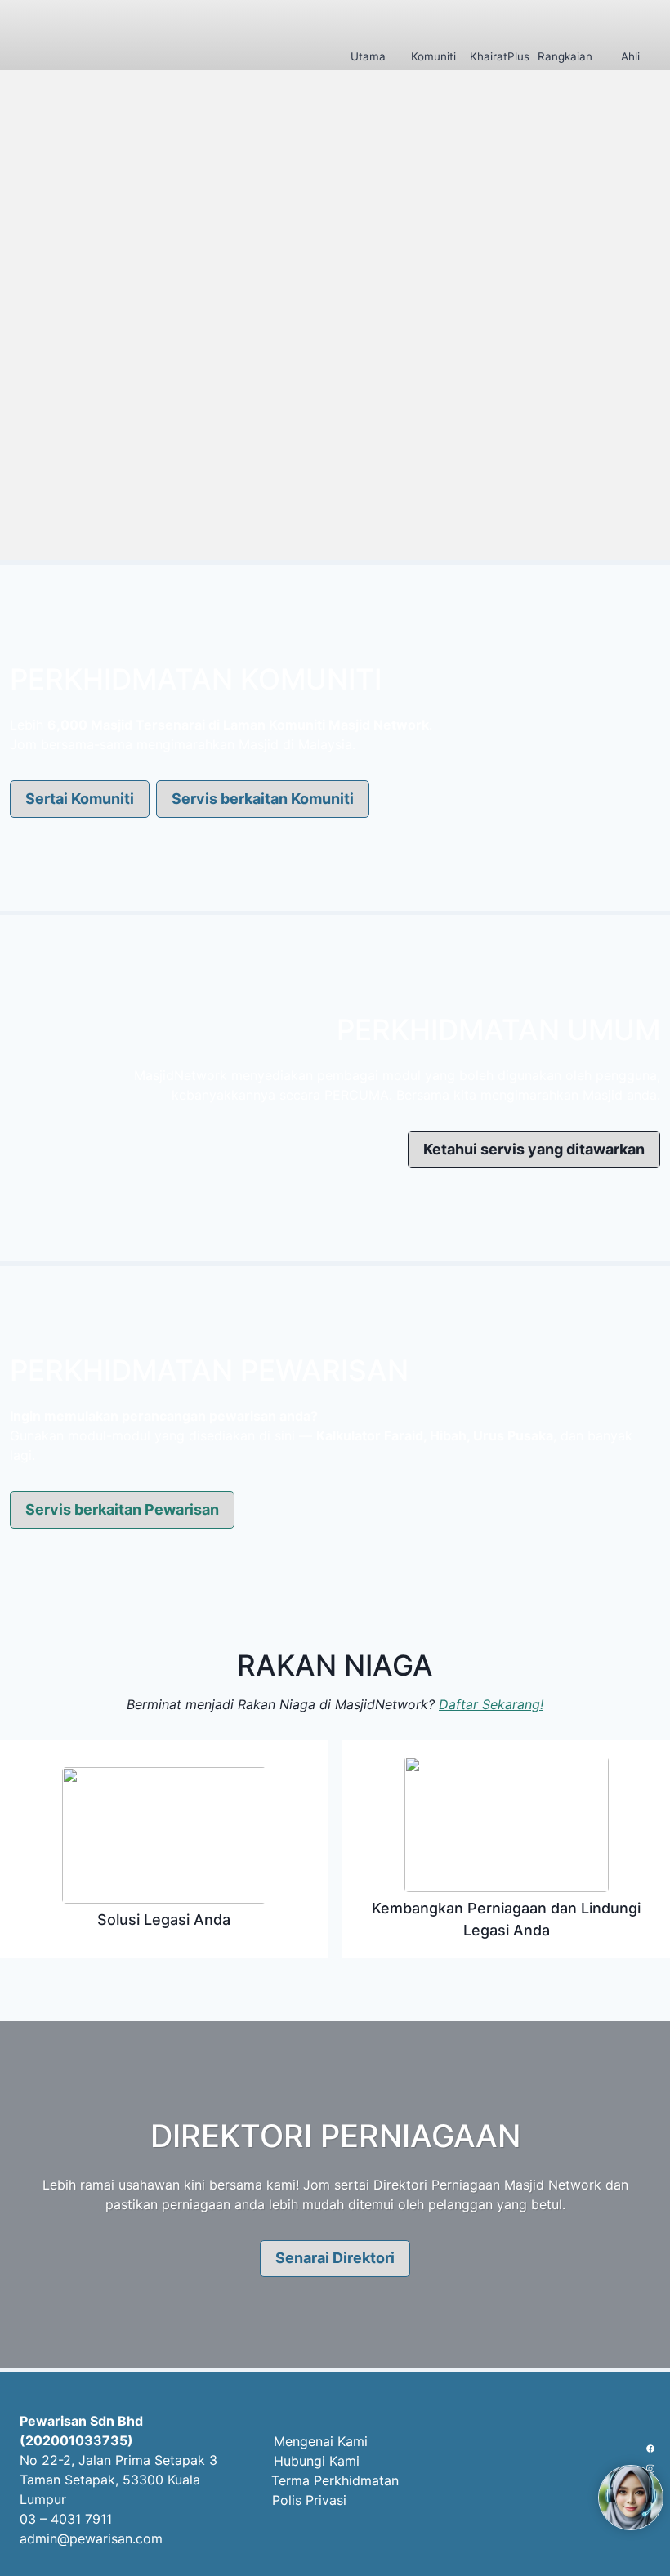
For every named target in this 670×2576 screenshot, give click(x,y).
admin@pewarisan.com (91, 2538)
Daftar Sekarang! (491, 1704)
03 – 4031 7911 (66, 2519)
